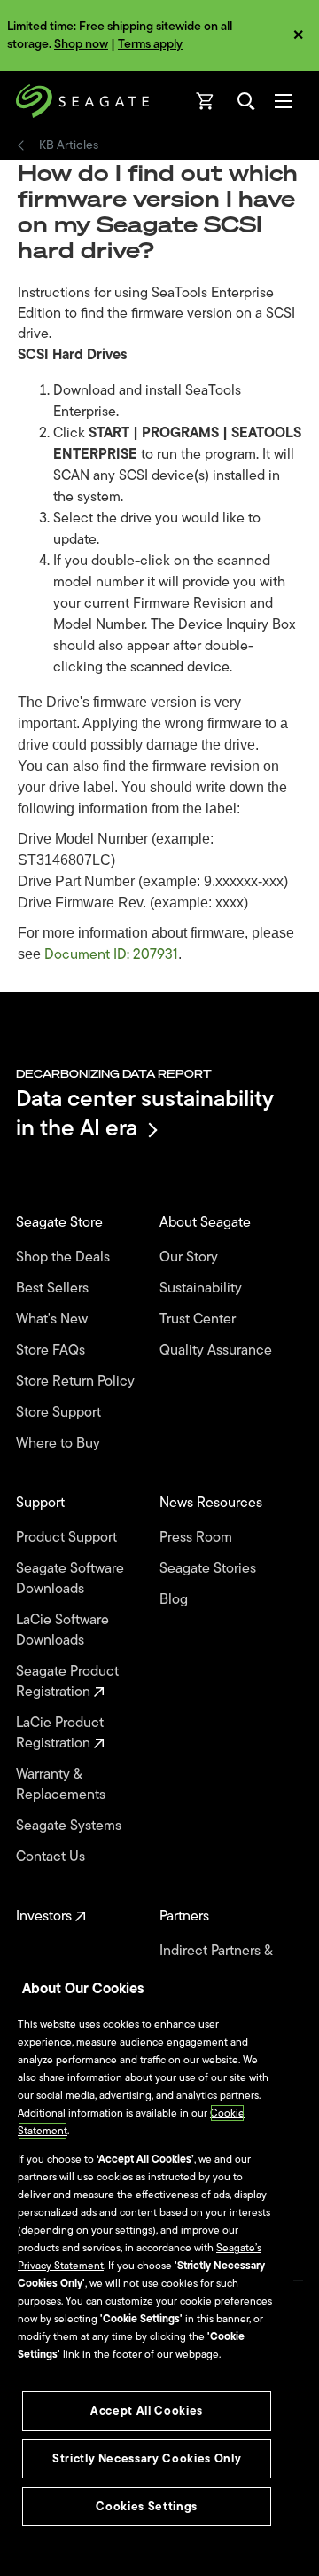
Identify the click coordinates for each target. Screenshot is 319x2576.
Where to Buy (60, 1444)
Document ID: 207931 (111, 954)
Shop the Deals (66, 1257)
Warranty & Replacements (62, 1785)
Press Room (198, 1538)
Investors (46, 1916)
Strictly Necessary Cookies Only (147, 2458)
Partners (186, 1916)
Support (42, 1503)
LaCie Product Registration (60, 1733)
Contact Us (52, 1857)
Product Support (68, 1538)
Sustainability (202, 1288)
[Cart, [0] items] (206, 101)
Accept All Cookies (147, 2411)
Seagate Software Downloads (70, 1579)
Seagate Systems (70, 1826)
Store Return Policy (77, 1382)
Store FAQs (52, 1351)
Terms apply (150, 44)
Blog (175, 1600)
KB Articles (69, 145)
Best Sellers (54, 1288)
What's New (54, 1319)
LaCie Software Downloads (62, 1630)
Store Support (60, 1413)
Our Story (191, 1257)
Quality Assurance (218, 1351)
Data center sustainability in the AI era (145, 1113)
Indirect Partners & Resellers (216, 1961)
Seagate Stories (210, 1569)
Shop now (81, 44)
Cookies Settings (147, 2506)
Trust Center (199, 1319)
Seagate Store (61, 1223)
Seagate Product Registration (67, 1682)
